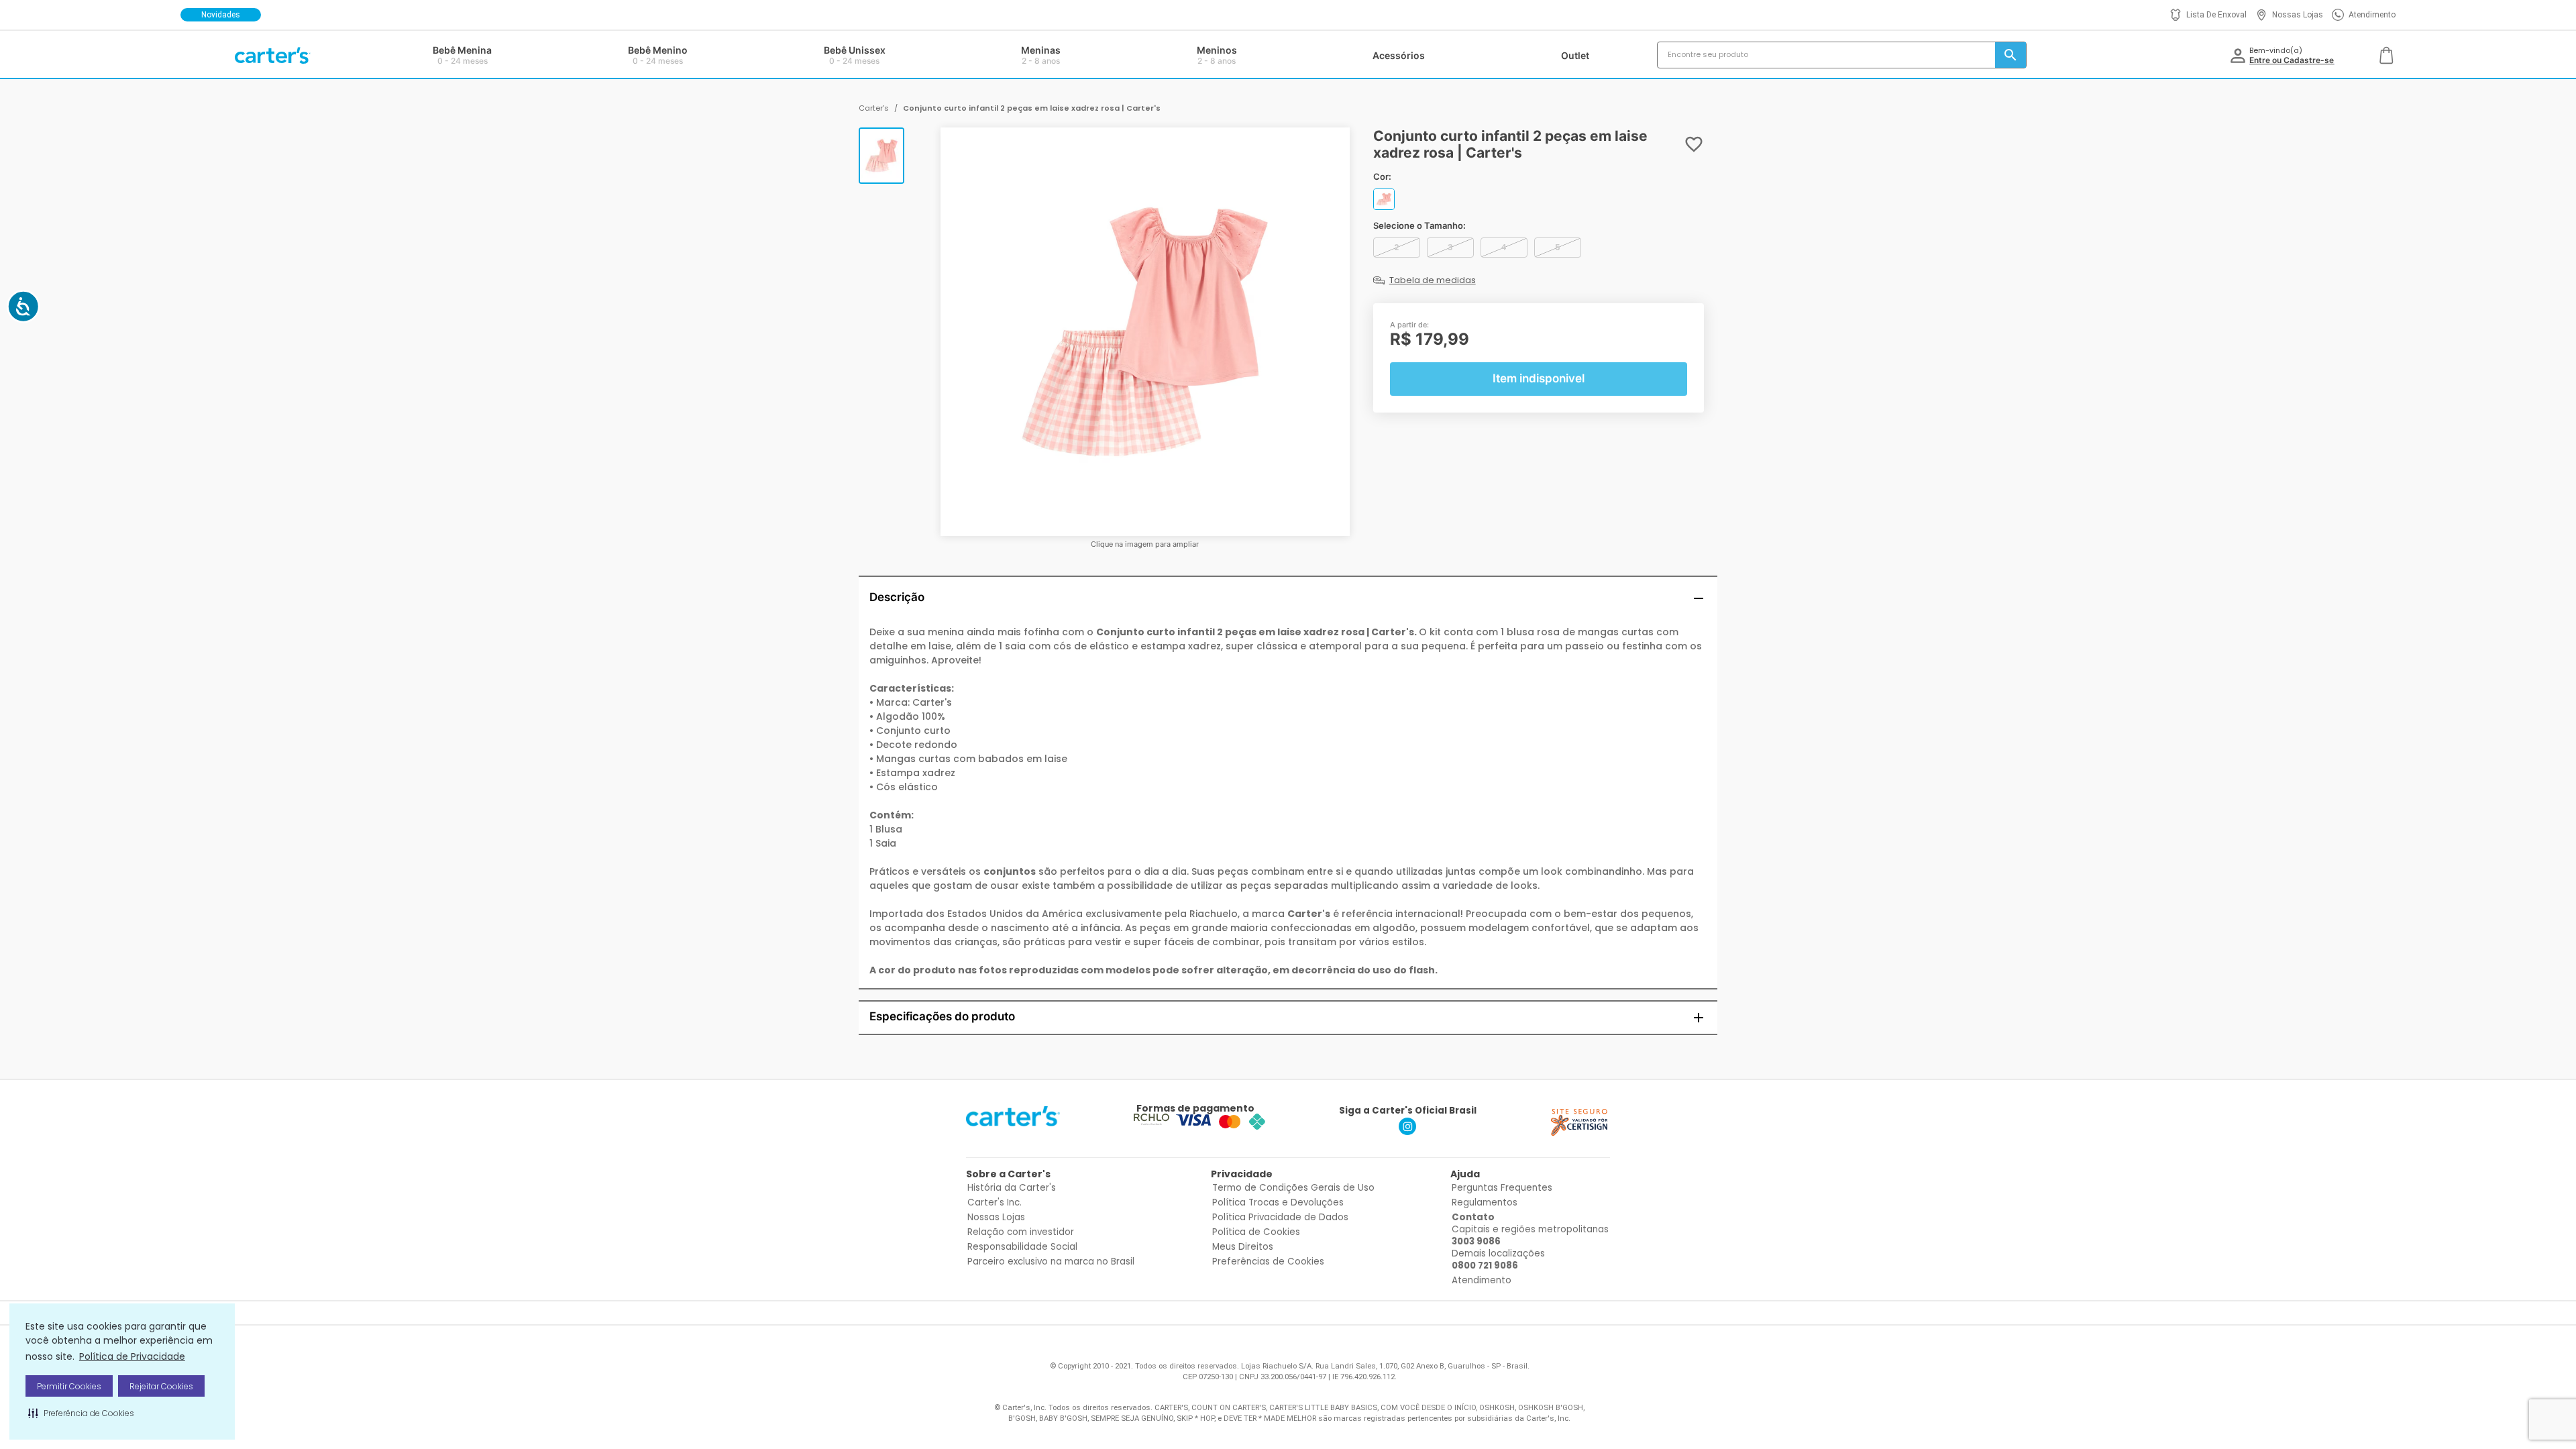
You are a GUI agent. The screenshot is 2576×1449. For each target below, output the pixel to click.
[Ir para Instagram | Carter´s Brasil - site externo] (1407, 1131)
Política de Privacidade (132, 1356)
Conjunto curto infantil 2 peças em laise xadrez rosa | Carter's (1032, 108)
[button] (81, 1413)
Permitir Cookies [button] (69, 1386)
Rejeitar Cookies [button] (161, 1386)
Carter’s (874, 108)
